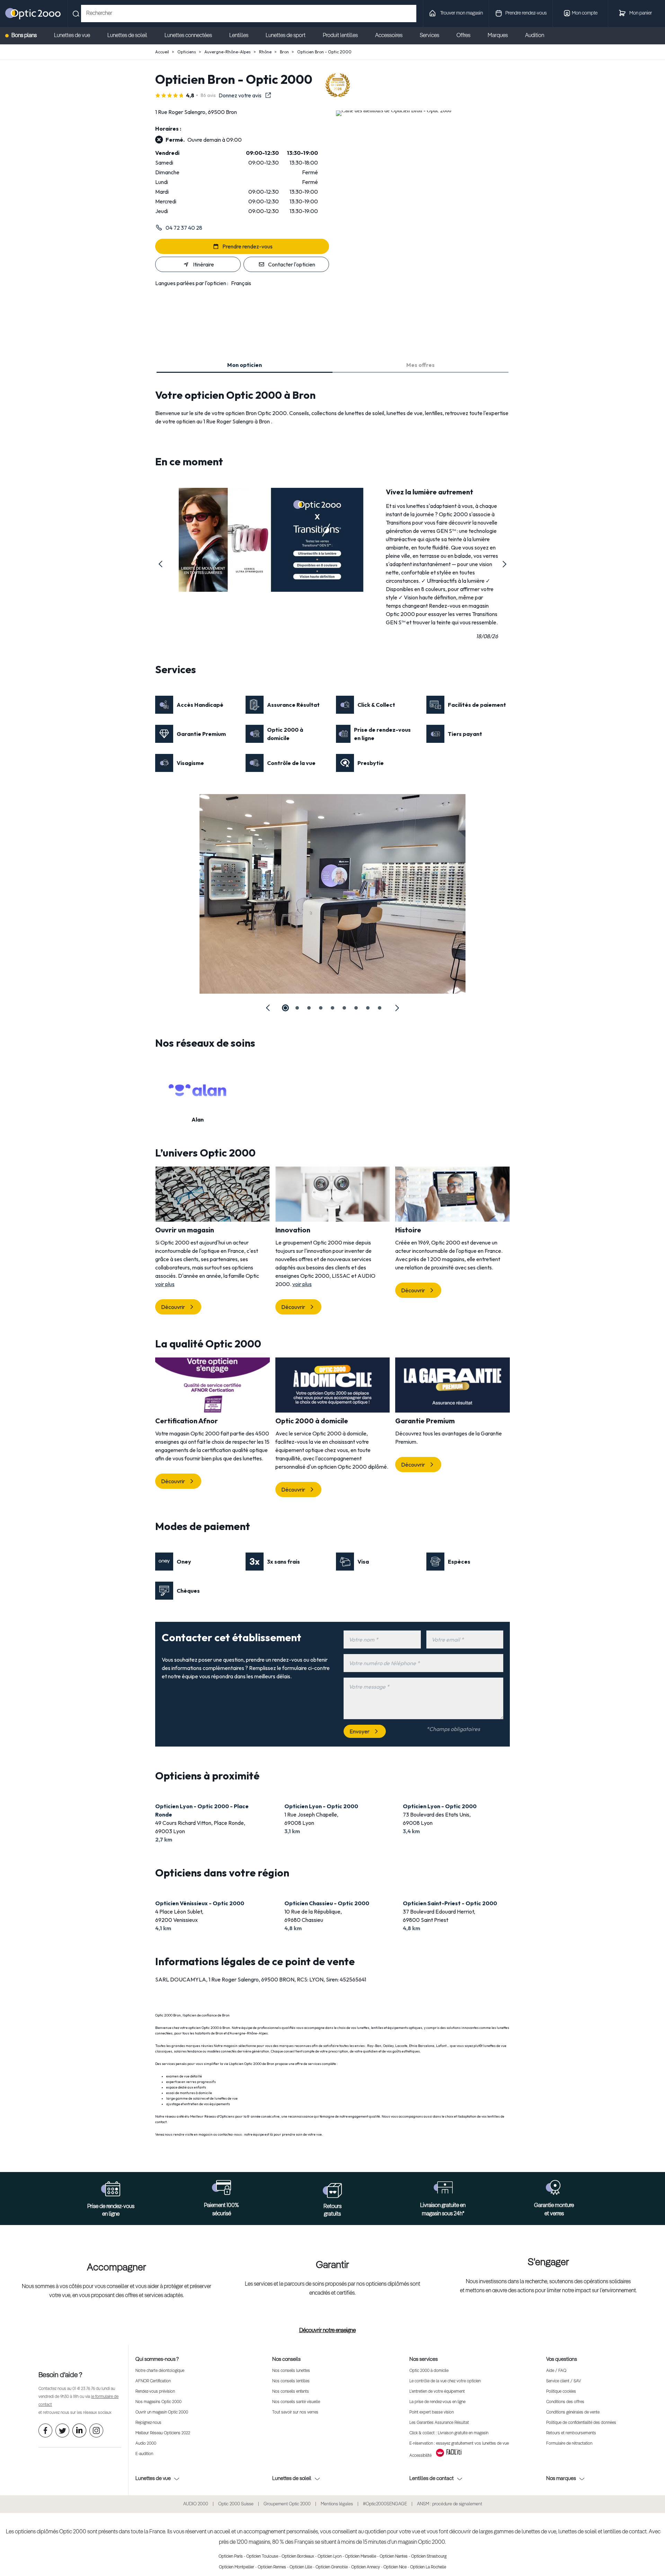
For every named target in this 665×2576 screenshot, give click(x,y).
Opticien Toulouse (262, 2557)
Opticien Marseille (361, 2557)
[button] (161, 564)
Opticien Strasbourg (429, 2557)
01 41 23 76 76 (84, 2389)
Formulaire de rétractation (569, 2444)
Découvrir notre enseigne (327, 2331)
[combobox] (249, 14)
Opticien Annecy (366, 2567)
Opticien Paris (231, 2557)
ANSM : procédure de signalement (450, 2504)
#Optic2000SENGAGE (385, 2504)
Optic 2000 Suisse (236, 2504)
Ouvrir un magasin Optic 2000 (162, 2412)
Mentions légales (337, 2504)
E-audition (144, 2454)
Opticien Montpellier (237, 2567)
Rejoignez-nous (148, 2423)
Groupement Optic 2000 (287, 2504)
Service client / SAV (564, 2381)
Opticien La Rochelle (428, 2567)
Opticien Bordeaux (298, 2557)
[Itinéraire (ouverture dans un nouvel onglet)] (394, 110)
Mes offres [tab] (420, 365)
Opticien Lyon (330, 2557)
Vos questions (562, 2359)
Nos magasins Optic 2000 (158, 2402)
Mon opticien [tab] (245, 365)
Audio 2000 (146, 2444)
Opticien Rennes (272, 2567)
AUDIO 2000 (196, 2504)
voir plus (165, 1284)
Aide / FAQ (556, 2371)
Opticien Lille (301, 2567)
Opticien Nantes (394, 2557)
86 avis (208, 95)
